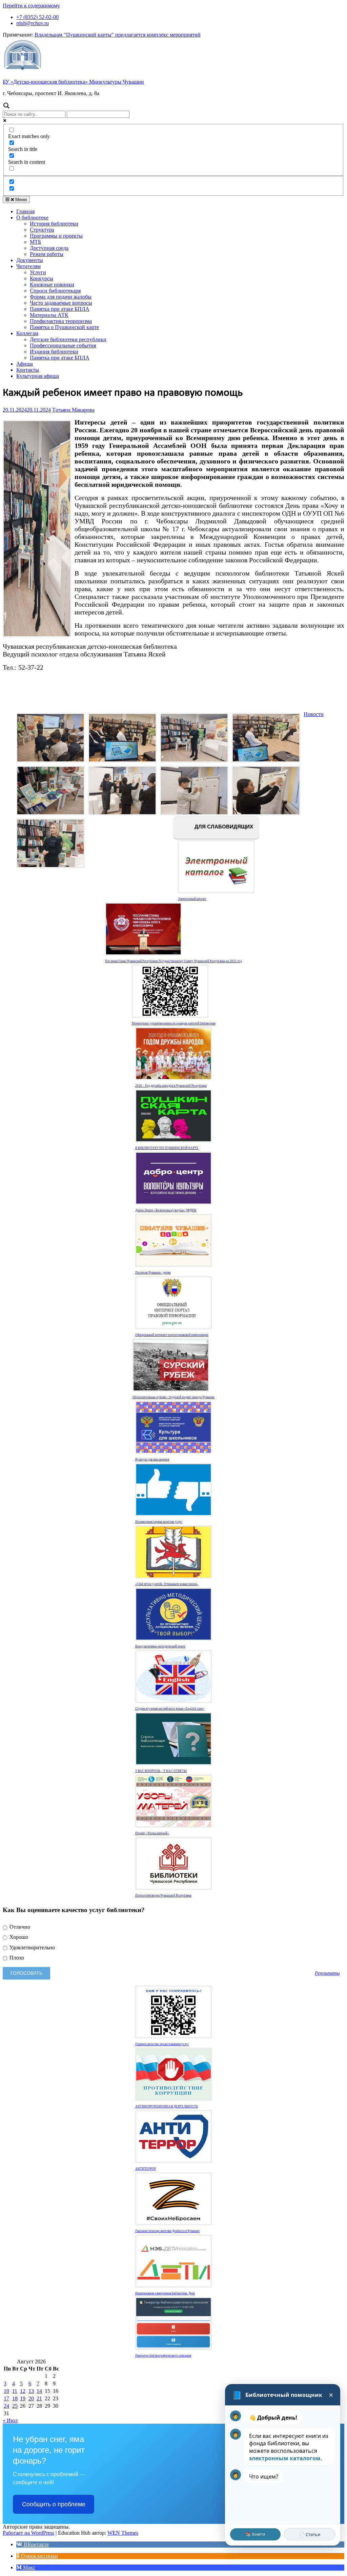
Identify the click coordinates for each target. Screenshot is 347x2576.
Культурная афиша (38, 376)
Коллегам (27, 333)
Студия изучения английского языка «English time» (170, 1709)
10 (6, 2391)
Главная (25, 211)
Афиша (25, 364)
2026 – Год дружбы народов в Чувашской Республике (171, 1086)
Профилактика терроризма (61, 321)
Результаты (327, 1973)
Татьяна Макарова (73, 410)
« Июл (10, 2420)
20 (31, 2398)
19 (23, 2398)
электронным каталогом (285, 2458)
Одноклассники (39, 2556)
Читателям (28, 266)
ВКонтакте (36, 2544)
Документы (30, 260)
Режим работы (47, 254)
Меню (21, 200)
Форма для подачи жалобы (61, 297)
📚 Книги (255, 2534)
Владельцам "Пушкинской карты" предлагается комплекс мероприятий (118, 35)
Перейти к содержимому (31, 6)
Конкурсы (42, 278)
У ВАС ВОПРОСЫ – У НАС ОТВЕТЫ (161, 1771)
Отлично (19, 1927)
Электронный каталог (192, 899)
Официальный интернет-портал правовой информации (172, 1335)
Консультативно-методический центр (160, 1646)
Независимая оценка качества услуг (159, 1522)
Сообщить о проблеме (54, 2504)
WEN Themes (123, 2533)
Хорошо (18, 1937)
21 (39, 2398)
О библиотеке (32, 218)
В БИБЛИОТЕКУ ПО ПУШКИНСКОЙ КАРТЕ (167, 1148)
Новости (314, 714)
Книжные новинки (52, 285)
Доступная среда (49, 248)
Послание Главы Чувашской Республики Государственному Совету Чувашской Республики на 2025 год (173, 961)
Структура (42, 230)
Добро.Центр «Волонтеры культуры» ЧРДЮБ (166, 1210)
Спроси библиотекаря (55, 291)
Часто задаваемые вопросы (61, 303)
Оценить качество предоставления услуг (162, 2044)
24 (6, 2406)
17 (6, 2398)
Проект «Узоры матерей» (152, 1833)
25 (15, 2406)
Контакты (28, 370)
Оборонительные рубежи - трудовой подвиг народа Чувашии (173, 1397)
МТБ (35, 242)
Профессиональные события (63, 345)
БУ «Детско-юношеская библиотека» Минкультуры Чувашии (73, 82)
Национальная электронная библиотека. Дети (165, 2293)
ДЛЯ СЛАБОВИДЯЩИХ (223, 827)
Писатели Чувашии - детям (153, 1273)
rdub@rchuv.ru (33, 23)
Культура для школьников (152, 1459)
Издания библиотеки (54, 352)
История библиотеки (54, 224)
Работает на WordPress (28, 2533)
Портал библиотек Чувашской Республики (163, 1896)
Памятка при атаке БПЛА (60, 309)
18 (15, 2398)
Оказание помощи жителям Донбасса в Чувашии (167, 2231)
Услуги (38, 272)
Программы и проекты (56, 236)
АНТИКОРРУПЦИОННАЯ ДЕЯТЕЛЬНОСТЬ (167, 2106)
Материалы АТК (49, 315)
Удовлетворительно (32, 1947)
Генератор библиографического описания (163, 2356)
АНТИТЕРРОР (146, 2169)
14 (39, 2391)
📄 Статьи (310, 2534)
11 (15, 2391)
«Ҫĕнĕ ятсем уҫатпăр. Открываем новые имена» (167, 1584)
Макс (28, 2567)
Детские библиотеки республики (68, 339)
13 (31, 2391)
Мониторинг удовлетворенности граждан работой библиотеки (174, 1023)
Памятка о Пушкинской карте (64, 327)
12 (23, 2391)
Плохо (16, 1958)
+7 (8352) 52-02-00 (37, 17)
